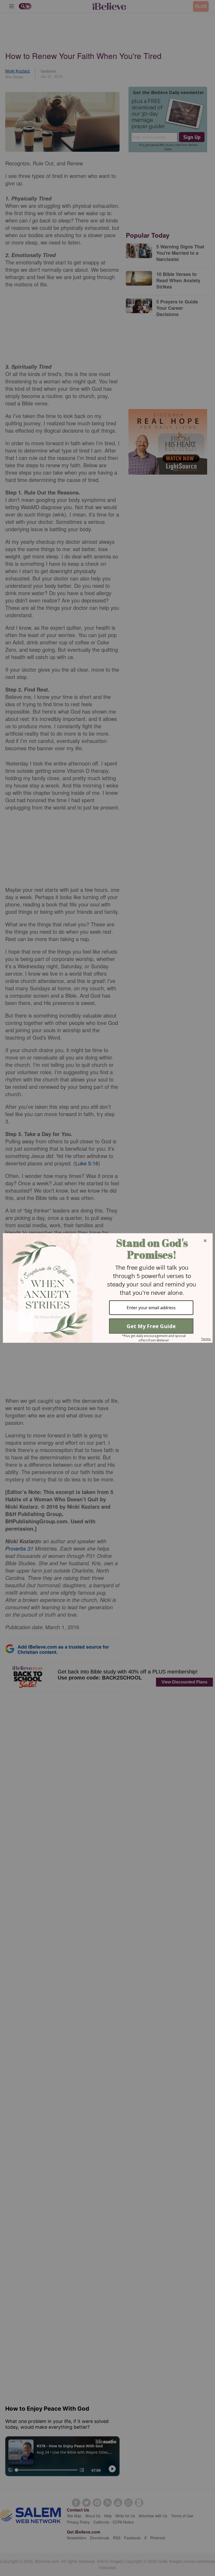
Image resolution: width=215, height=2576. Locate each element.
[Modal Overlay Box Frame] (107, 1288)
